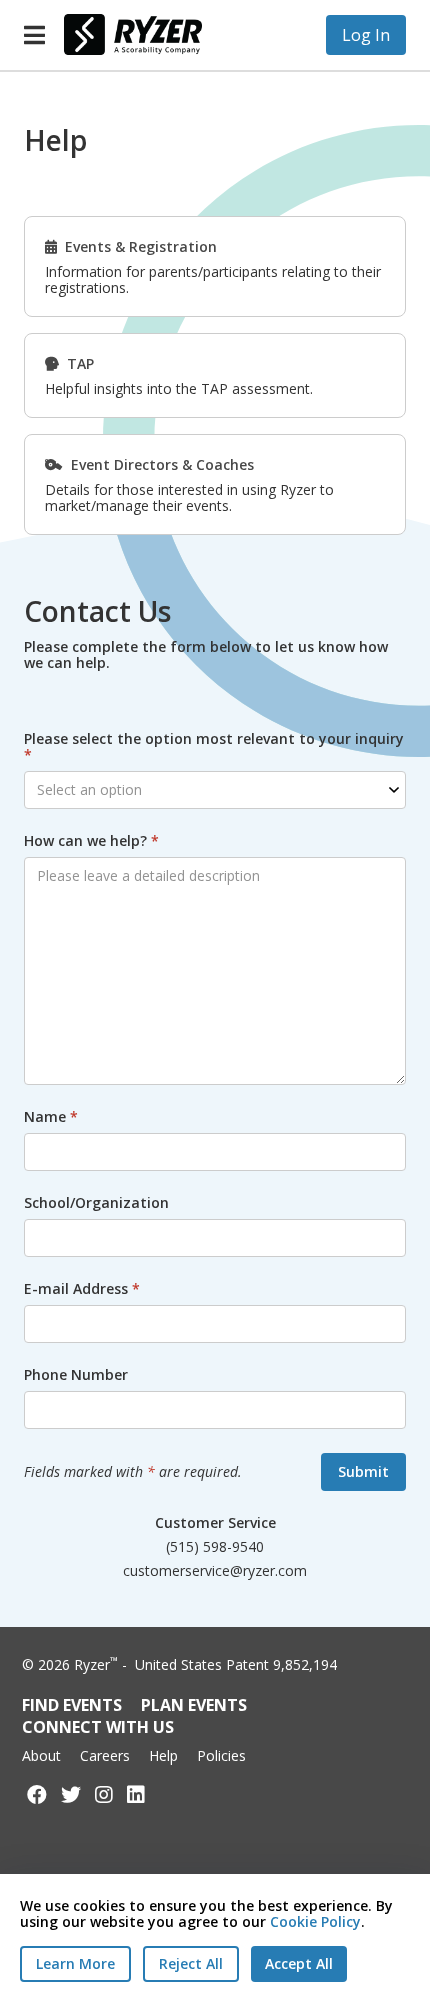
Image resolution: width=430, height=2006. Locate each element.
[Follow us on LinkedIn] (136, 1794)
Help (163, 1755)
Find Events (72, 1705)
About (41, 1755)
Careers (105, 1755)
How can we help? (91, 841)
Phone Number (76, 1375)
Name (51, 1117)
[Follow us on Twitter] (71, 1794)
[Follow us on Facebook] (37, 1794)
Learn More (75, 1963)
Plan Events (194, 1705)
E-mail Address (82, 1289)
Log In (366, 35)
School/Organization (96, 1203)
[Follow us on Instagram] (104, 1794)
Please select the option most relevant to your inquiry (214, 747)
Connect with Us (98, 1727)
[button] (34, 35)
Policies (221, 1755)
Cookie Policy (315, 1921)
